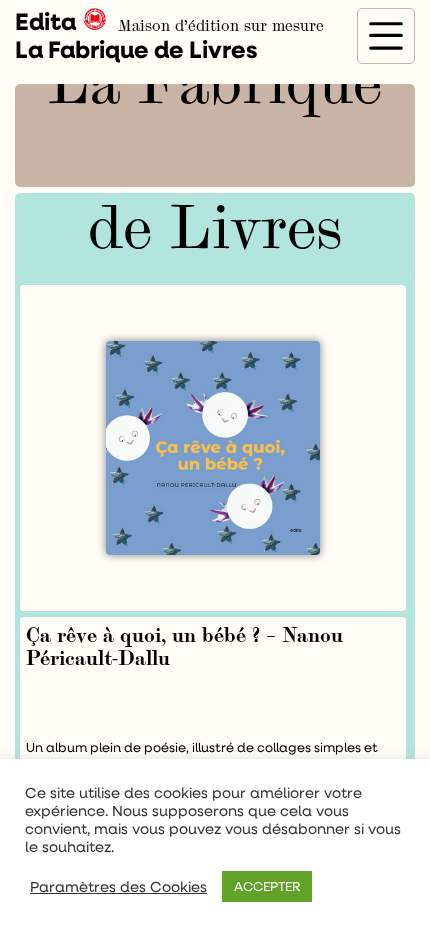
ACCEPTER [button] (267, 886)
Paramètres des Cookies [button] (118, 887)
